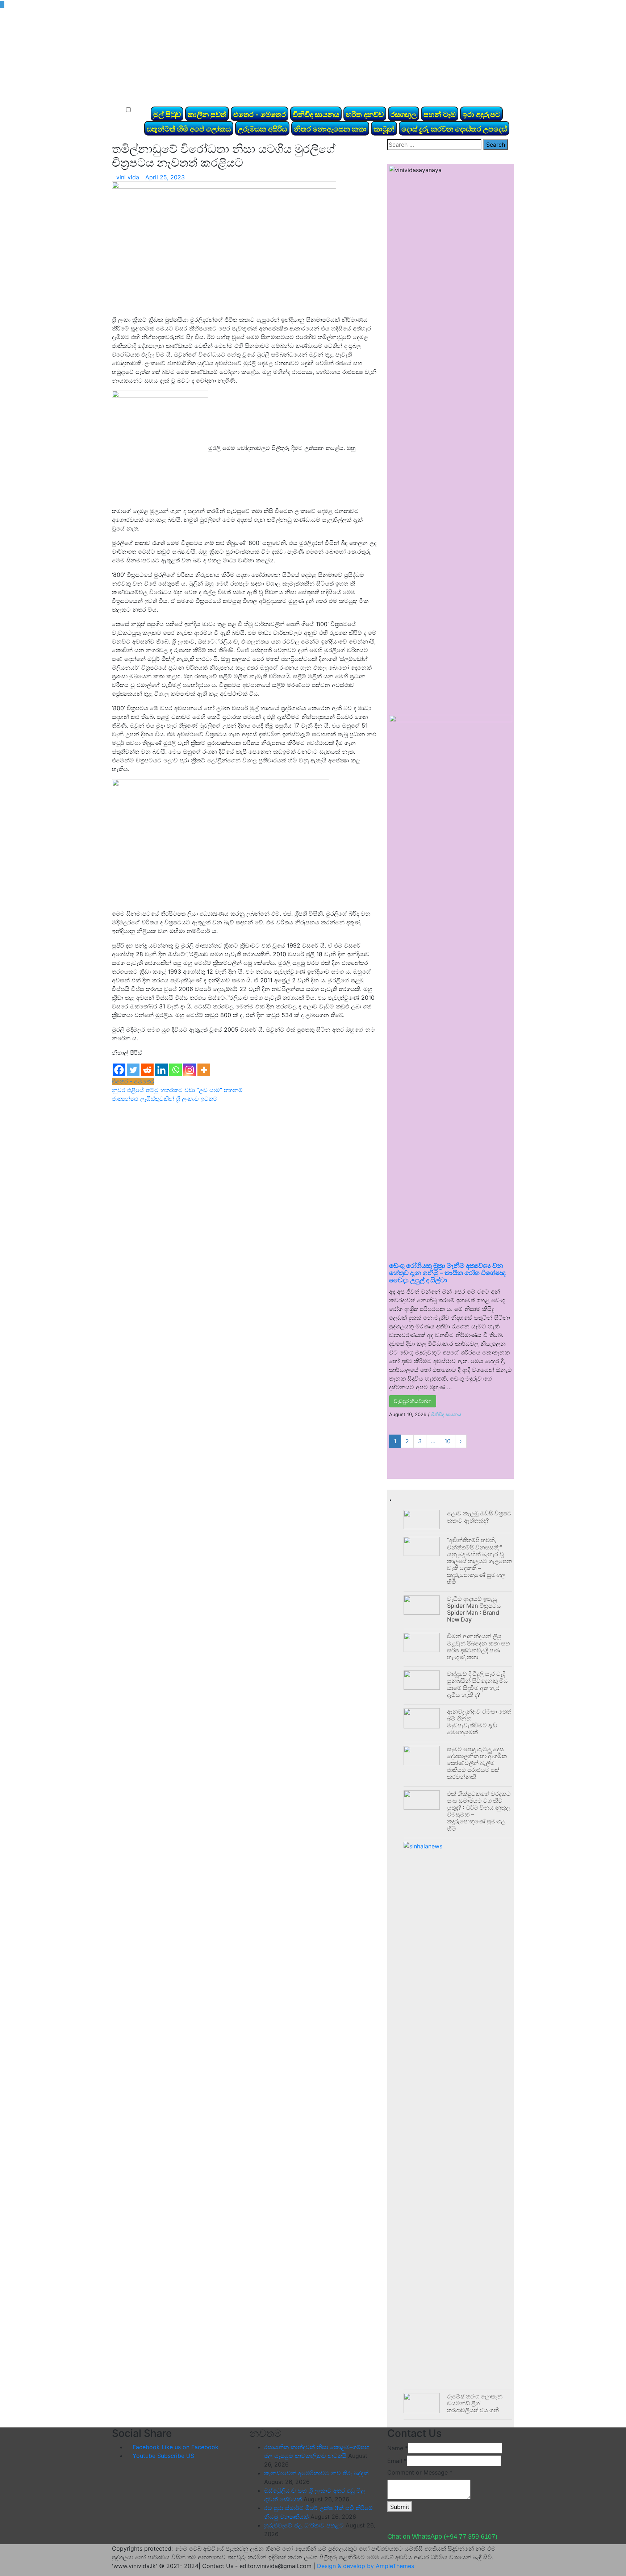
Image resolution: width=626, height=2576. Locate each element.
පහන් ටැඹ (440, 115)
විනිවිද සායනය (316, 115)
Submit (400, 2507)
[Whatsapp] (176, 1070)
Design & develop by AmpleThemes (366, 2566)
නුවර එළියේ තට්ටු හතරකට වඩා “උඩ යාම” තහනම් (177, 1090)
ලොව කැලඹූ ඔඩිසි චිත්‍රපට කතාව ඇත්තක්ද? (479, 1517)
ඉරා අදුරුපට (481, 115)
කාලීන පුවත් (207, 115)
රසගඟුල (404, 115)
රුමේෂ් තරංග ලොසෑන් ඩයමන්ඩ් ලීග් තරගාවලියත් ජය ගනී (475, 2403)
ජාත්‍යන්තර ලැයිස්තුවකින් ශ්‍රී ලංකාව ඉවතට (165, 1099)
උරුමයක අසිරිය (262, 129)
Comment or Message (420, 2472)
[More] (204, 1070)
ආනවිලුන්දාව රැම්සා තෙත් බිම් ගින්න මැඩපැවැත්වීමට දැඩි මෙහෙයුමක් (479, 1722)
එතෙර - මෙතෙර (260, 115)
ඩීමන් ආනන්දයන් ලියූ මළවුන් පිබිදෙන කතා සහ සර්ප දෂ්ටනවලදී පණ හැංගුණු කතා (479, 1647)
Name (398, 2448)
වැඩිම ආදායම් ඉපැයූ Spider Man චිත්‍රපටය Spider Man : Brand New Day (474, 1609)
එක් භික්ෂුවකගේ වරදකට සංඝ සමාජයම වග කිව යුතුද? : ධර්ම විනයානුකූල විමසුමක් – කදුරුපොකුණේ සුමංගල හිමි (479, 1811)
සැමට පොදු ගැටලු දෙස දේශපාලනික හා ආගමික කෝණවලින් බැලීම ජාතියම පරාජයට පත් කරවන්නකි (477, 1763)
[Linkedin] (161, 1070)
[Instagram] (190, 1070)
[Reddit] (147, 1070)
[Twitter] (133, 1070)
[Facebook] (119, 1070)
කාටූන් (384, 129)
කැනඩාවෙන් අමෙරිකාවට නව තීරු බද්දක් (316, 2473)
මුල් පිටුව (167, 115)
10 (448, 1441)
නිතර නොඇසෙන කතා (330, 129)
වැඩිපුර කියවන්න (413, 1401)
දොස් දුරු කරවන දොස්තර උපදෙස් (454, 129)
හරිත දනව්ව (365, 115)
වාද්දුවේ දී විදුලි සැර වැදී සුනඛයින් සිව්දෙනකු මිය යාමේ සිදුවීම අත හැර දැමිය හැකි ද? (477, 1684)
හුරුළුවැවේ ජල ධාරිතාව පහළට (304, 2525)
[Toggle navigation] (128, 97)
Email (397, 2461)
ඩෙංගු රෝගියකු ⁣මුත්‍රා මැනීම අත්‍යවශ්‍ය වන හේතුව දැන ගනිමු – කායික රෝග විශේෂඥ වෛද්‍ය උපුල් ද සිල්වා (447, 1273)
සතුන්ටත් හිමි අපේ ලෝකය (189, 129)
